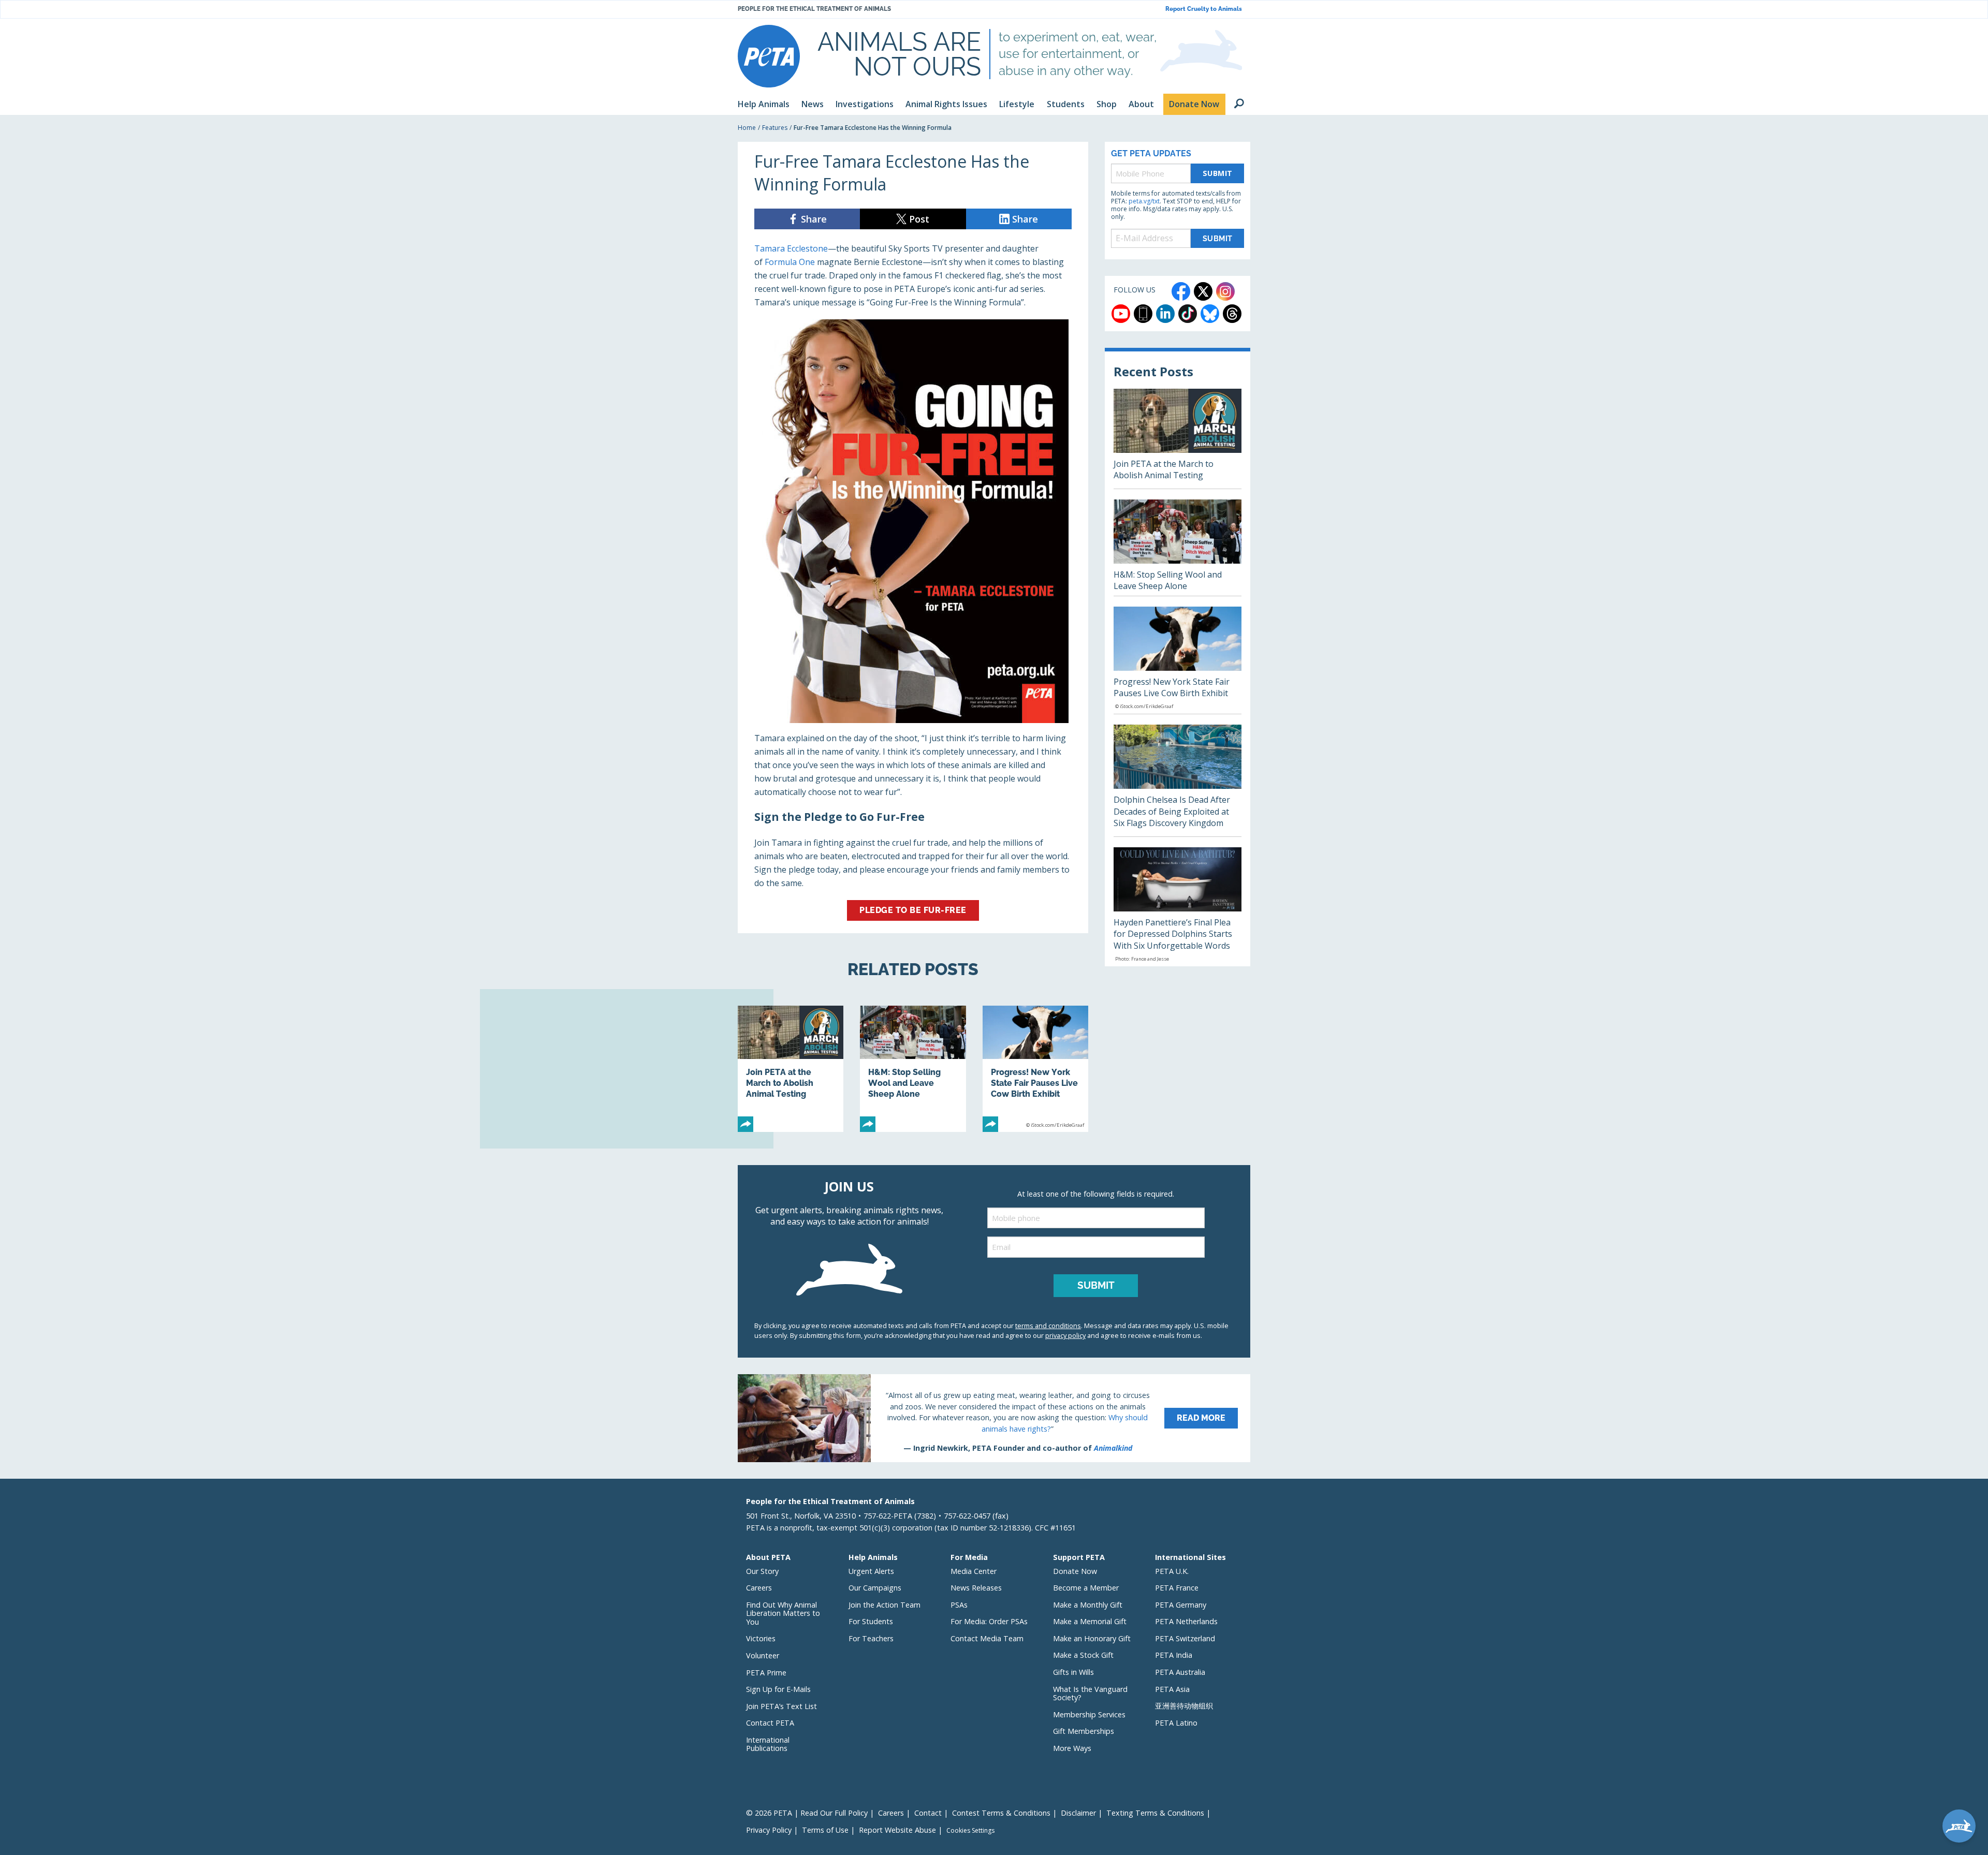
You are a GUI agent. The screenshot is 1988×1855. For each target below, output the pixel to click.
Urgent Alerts (871, 1571)
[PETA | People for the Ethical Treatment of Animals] (769, 56)
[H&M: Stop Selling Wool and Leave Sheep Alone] (913, 1069)
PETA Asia (1172, 1689)
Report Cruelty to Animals (1204, 9)
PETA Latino (1176, 1723)
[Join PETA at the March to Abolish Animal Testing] (791, 1069)
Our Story (762, 1571)
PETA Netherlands (1186, 1621)
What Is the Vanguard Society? (1090, 1694)
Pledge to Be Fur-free (913, 910)
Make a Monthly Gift (1088, 1605)
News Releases (976, 1588)
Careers (759, 1588)
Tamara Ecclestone (791, 248)
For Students (871, 1621)
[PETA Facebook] (1181, 291)
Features (775, 128)
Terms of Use (825, 1830)
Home (747, 128)
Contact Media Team (987, 1638)
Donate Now (1075, 1571)
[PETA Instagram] (1225, 291)
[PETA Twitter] (1203, 291)
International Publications (768, 1744)
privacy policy (1065, 1335)
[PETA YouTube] (1121, 314)
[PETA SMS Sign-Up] (1143, 314)
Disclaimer (1078, 1813)
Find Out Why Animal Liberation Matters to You (783, 1613)
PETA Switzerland (1185, 1638)
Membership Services (1089, 1714)
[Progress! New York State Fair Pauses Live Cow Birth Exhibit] (1035, 1069)
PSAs (959, 1605)
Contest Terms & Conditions (1001, 1813)
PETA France (1177, 1588)
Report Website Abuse (897, 1830)
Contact (928, 1813)
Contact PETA (770, 1723)
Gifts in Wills (1073, 1672)
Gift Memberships (1084, 1731)
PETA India (1174, 1655)
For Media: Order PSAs (989, 1621)
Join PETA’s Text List (781, 1706)
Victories (761, 1638)
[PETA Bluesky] (1210, 314)
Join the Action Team (885, 1605)
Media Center (974, 1571)
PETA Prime (766, 1673)
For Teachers (871, 1638)
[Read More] (994, 1418)
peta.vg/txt (1144, 201)
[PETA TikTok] (1188, 314)
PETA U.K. (1172, 1571)
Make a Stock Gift (1083, 1655)
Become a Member (1086, 1588)
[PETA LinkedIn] (1165, 314)
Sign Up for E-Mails (778, 1689)
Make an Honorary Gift (1092, 1638)
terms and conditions (1048, 1326)
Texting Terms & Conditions (1155, 1813)
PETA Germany (1181, 1605)
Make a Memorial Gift (1090, 1621)
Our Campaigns (875, 1588)
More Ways (1072, 1748)
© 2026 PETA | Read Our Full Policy (807, 1813)
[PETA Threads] (1232, 314)
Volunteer (763, 1655)
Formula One (790, 262)
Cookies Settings (970, 1831)
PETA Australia (1180, 1672)
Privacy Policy (769, 1830)
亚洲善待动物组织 (1184, 1706)
